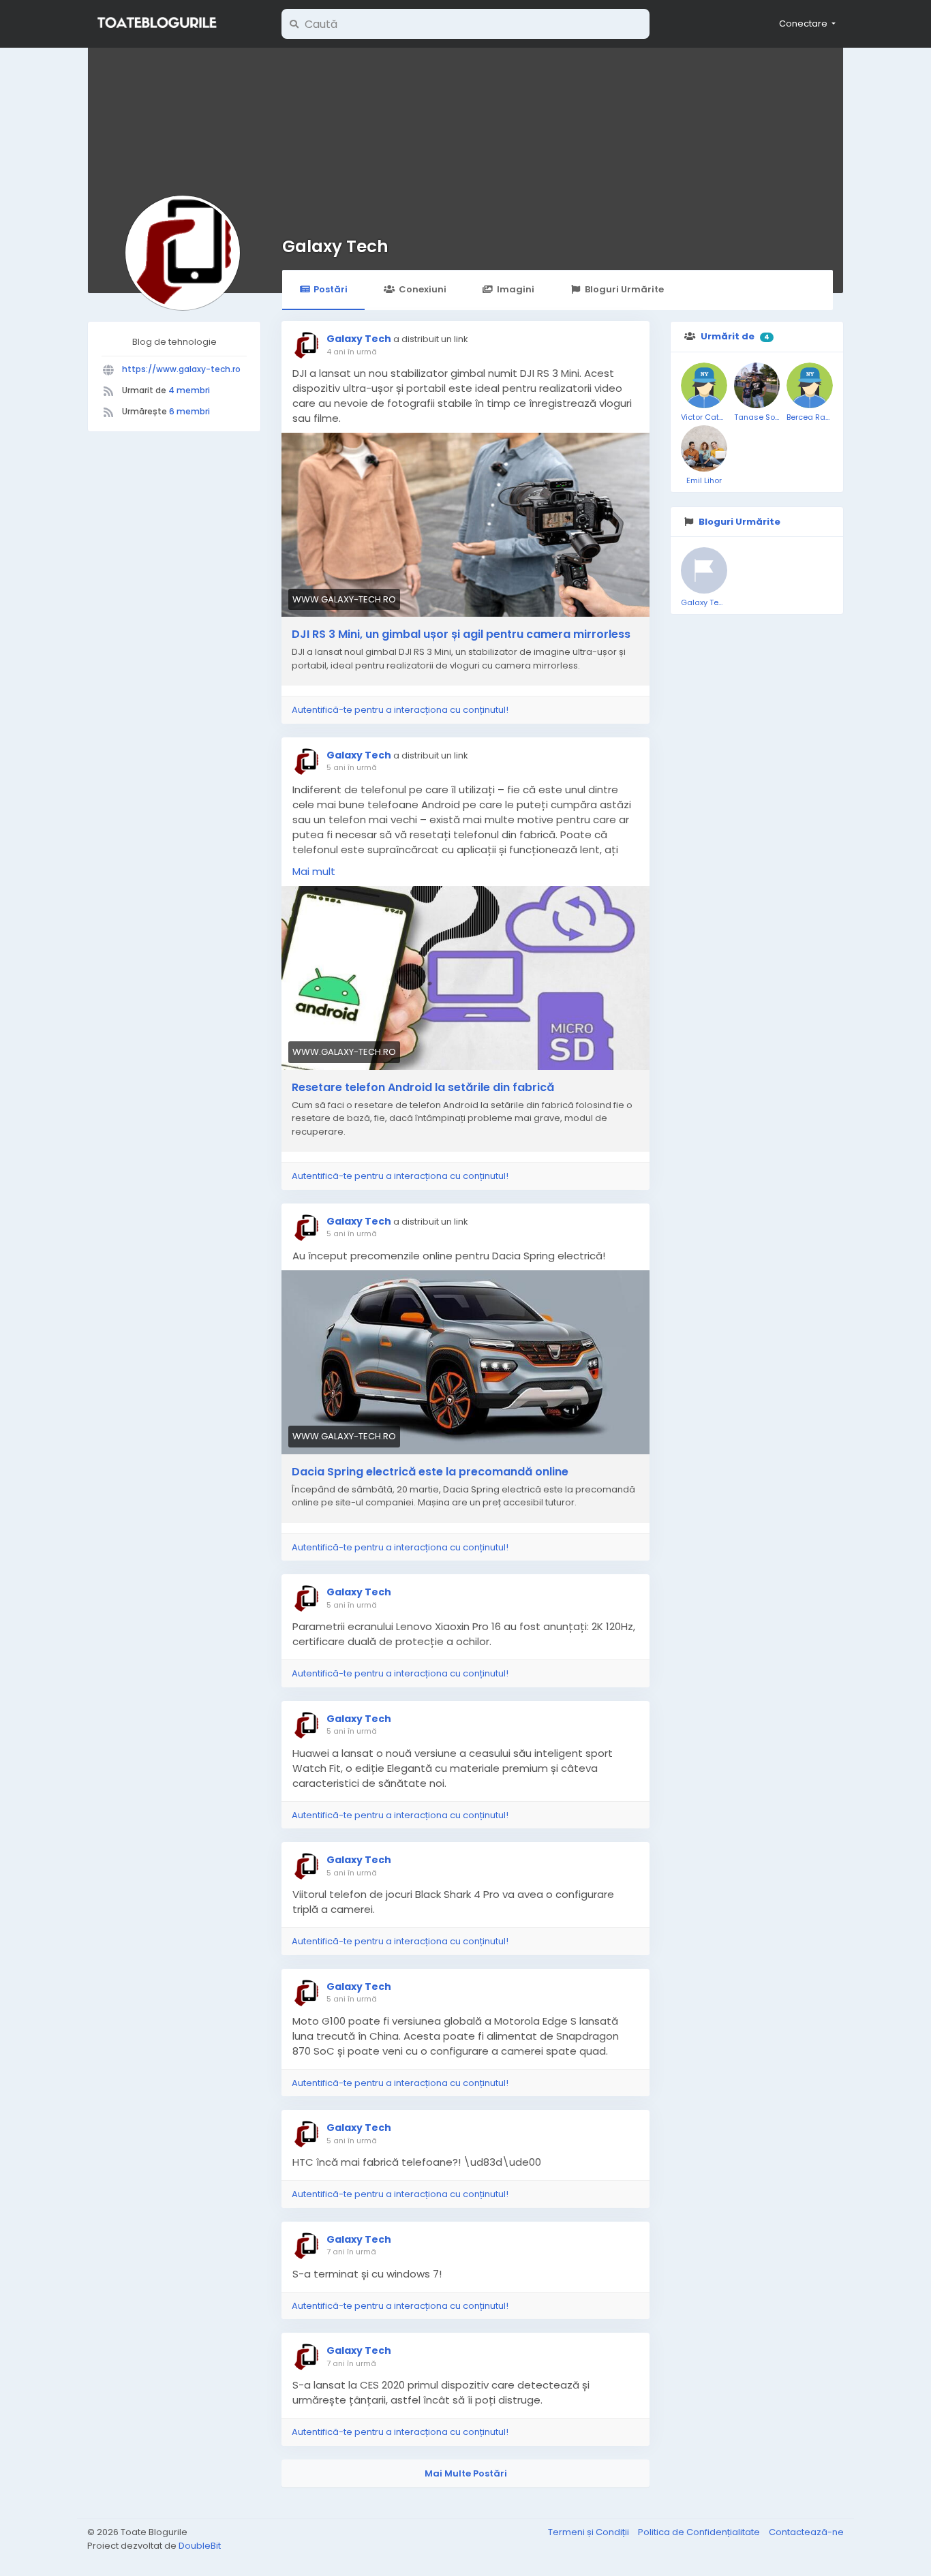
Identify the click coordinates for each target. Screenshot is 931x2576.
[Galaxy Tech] (704, 570)
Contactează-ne (806, 2532)
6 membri (189, 411)
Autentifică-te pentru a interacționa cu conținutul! (400, 710)
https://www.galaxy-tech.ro (181, 369)
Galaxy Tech (335, 246)
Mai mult (314, 871)
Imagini (516, 289)
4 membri (189, 390)
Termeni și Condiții (590, 2532)
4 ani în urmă (352, 352)
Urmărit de (728, 336)
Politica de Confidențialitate (700, 2532)
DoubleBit (200, 2546)
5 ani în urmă (352, 767)
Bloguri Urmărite (624, 289)
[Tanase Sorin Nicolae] (757, 386)
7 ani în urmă (351, 2252)
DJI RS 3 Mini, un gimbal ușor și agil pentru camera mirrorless (461, 634)
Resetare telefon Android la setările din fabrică (423, 1088)
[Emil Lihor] (704, 448)
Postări (331, 289)
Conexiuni (423, 289)
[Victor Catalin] (704, 386)
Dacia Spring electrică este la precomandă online (430, 1472)
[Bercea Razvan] (810, 386)
